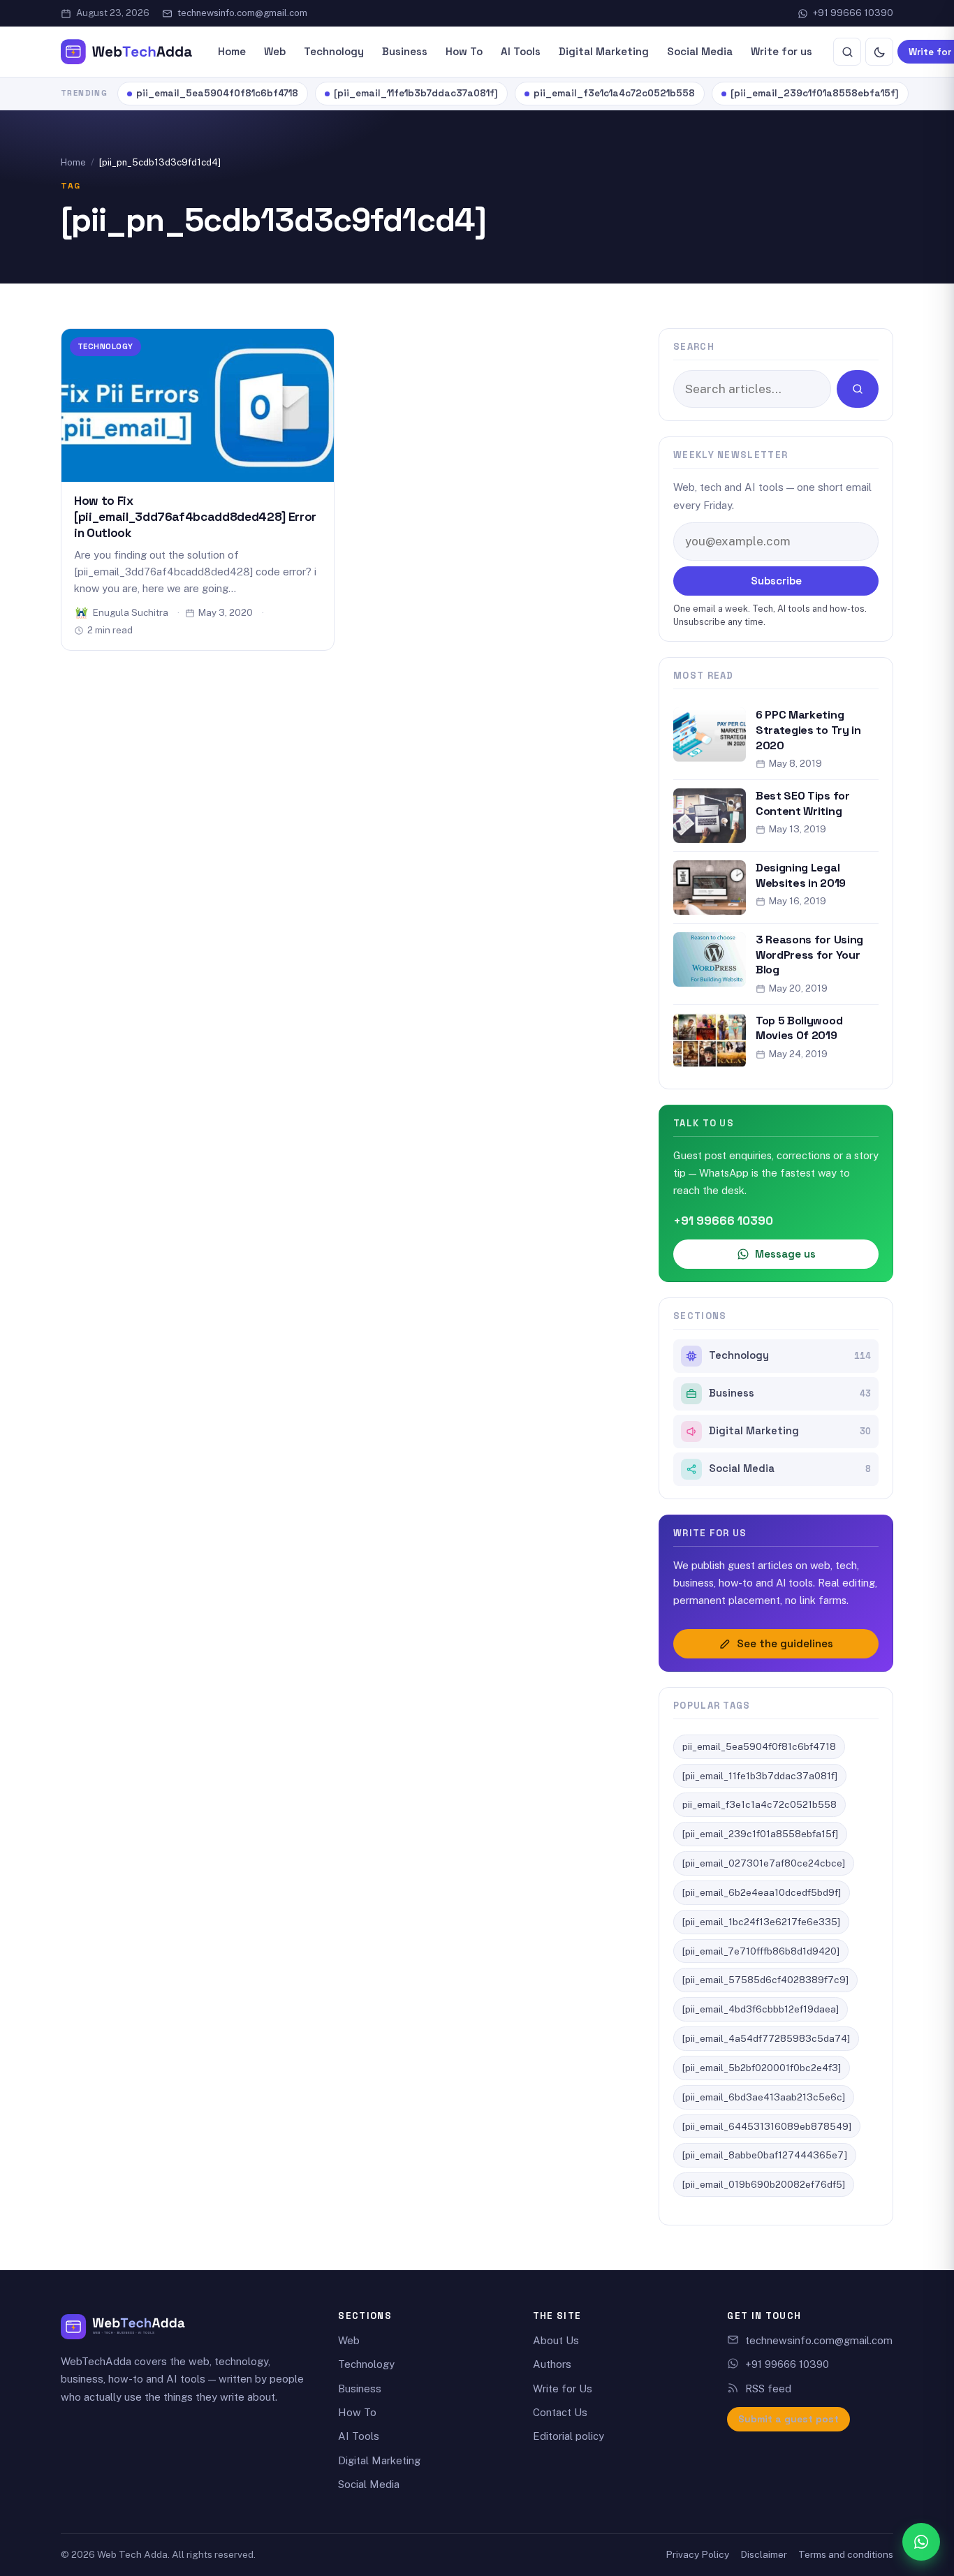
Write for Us (563, 2389)
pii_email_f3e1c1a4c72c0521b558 (614, 93)
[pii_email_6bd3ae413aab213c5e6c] (764, 2097)
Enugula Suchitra (131, 612)
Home (232, 51)
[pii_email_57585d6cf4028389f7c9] (765, 1980)
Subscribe (776, 581)
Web (275, 51)
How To (464, 51)
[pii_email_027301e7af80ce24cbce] (764, 1863)
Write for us (781, 51)
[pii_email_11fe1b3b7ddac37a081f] (416, 93)
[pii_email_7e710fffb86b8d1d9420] (761, 1951)
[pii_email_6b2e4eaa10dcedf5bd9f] (762, 1892)
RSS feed (768, 2389)
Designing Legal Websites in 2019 (801, 875)
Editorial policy (568, 2436)
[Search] (847, 52)
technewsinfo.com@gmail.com (242, 13)
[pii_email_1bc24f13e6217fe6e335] (761, 1922)
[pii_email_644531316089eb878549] (767, 2126)
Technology (334, 51)
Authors (552, 2364)
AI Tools (521, 51)
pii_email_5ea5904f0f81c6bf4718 (217, 93)
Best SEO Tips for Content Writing (803, 803)
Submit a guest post (788, 2419)
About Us (556, 2340)
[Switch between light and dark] (879, 52)
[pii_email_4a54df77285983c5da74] (766, 2038)
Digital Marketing (604, 51)
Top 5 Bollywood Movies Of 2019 (799, 1028)
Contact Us (560, 2412)
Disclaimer (764, 2554)
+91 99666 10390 (853, 13)
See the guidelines (785, 1643)
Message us (785, 1254)
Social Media (700, 51)
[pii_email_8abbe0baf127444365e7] (765, 2155)
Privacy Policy (697, 2554)
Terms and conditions (846, 2554)
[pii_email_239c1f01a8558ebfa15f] (815, 93)
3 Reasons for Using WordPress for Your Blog (809, 955)
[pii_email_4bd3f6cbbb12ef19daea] (761, 2009)
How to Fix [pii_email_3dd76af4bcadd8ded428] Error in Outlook (195, 517)
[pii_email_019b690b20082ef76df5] (764, 2184)
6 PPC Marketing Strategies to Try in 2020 (808, 730)
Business (405, 51)
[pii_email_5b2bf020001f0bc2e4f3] (762, 2068)
